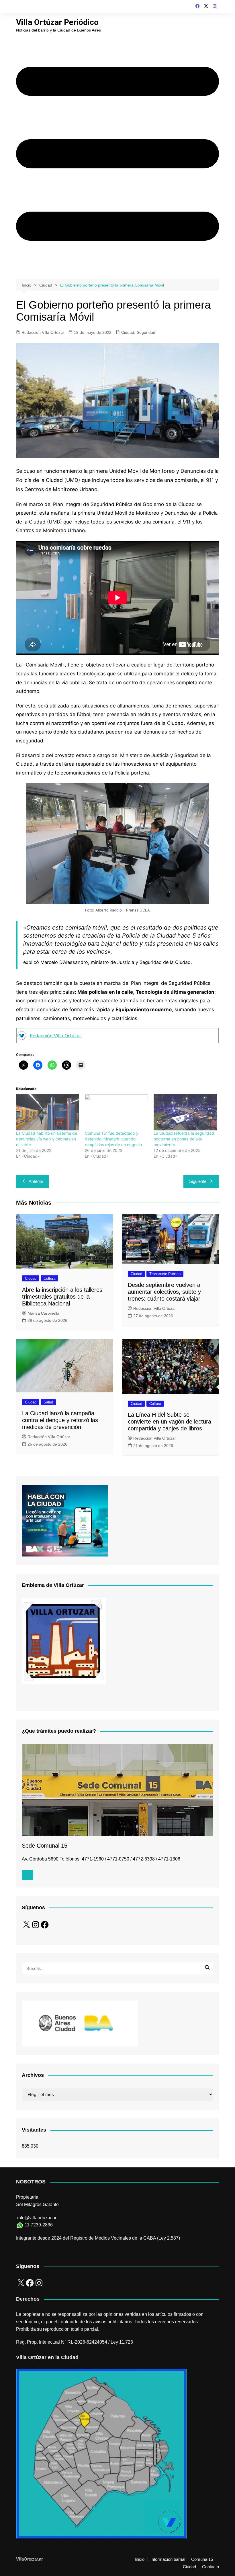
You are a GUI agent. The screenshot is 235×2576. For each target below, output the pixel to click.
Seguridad (146, 332)
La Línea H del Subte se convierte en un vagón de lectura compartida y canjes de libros (170, 1422)
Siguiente (198, 1181)
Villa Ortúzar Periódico (57, 22)
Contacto (210, 2567)
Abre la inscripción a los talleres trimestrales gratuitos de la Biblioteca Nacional (62, 1297)
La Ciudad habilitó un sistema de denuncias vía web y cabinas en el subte (47, 1139)
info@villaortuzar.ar (37, 2218)
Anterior (36, 1181)
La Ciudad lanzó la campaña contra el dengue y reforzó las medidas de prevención (60, 1420)
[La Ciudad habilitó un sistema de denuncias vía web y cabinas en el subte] (48, 1112)
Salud (48, 1402)
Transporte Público (165, 1274)
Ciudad (128, 332)
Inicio (140, 2559)
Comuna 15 (202, 2559)
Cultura (49, 1278)
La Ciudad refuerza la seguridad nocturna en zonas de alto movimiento (184, 1139)
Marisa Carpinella (43, 1313)
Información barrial (168, 2559)
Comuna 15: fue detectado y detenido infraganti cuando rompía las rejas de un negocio (113, 1139)
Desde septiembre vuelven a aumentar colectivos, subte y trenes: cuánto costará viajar (164, 1292)
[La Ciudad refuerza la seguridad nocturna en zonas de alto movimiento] (185, 1112)
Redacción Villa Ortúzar (43, 332)
